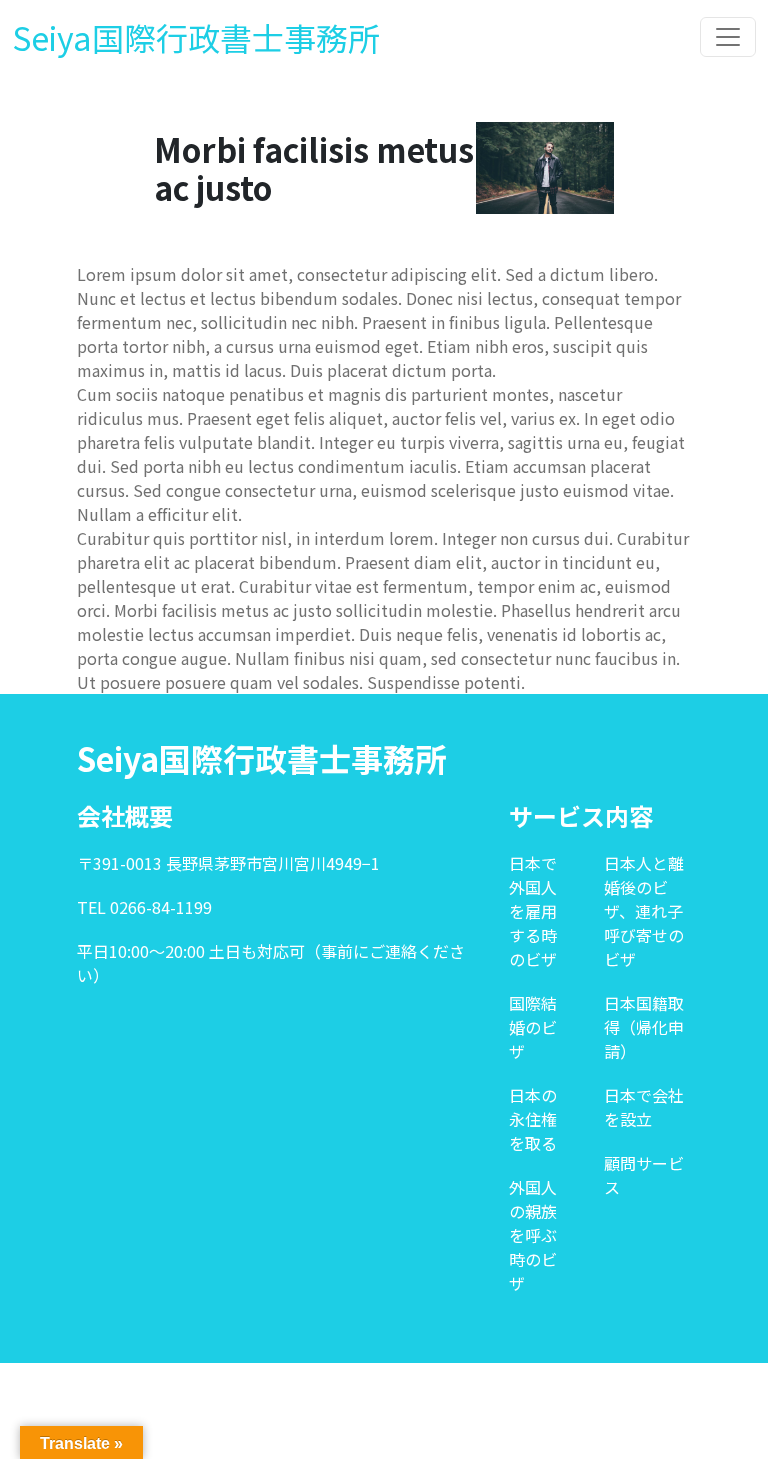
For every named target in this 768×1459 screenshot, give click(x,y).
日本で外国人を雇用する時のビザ (533, 911)
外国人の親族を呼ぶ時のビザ (533, 1235)
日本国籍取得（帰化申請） (644, 1027)
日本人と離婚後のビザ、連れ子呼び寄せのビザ (644, 911)
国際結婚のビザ (533, 1027)
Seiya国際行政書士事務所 (196, 37)
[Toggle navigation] (728, 37)
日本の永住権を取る (533, 1119)
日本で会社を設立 (644, 1107)
